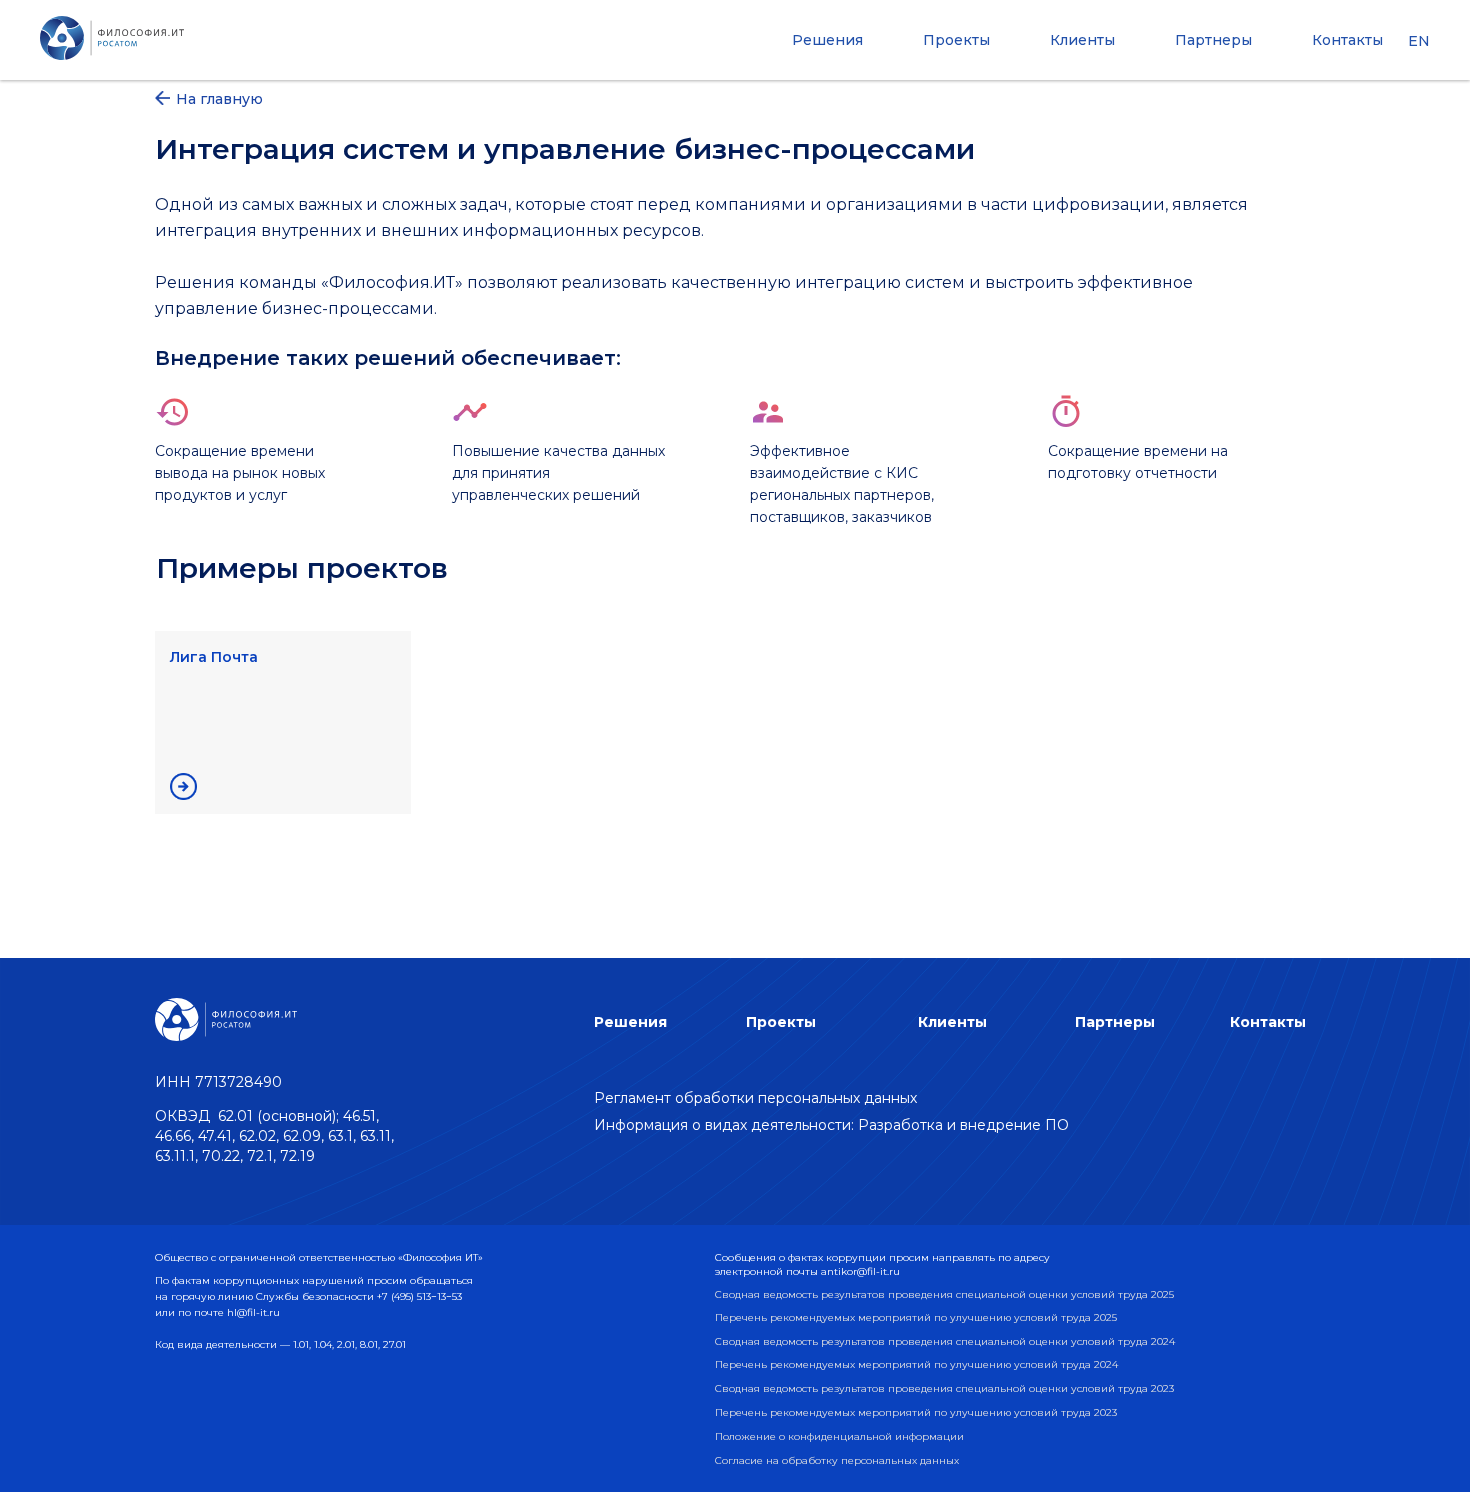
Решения (827, 40)
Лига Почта (214, 657)
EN (1419, 41)
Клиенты (1082, 40)
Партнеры (1213, 40)
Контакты (1347, 40)
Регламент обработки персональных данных (755, 1098)
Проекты (956, 40)
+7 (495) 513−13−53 (419, 1296)
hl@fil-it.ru (253, 1312)
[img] (183, 786)
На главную (219, 99)
